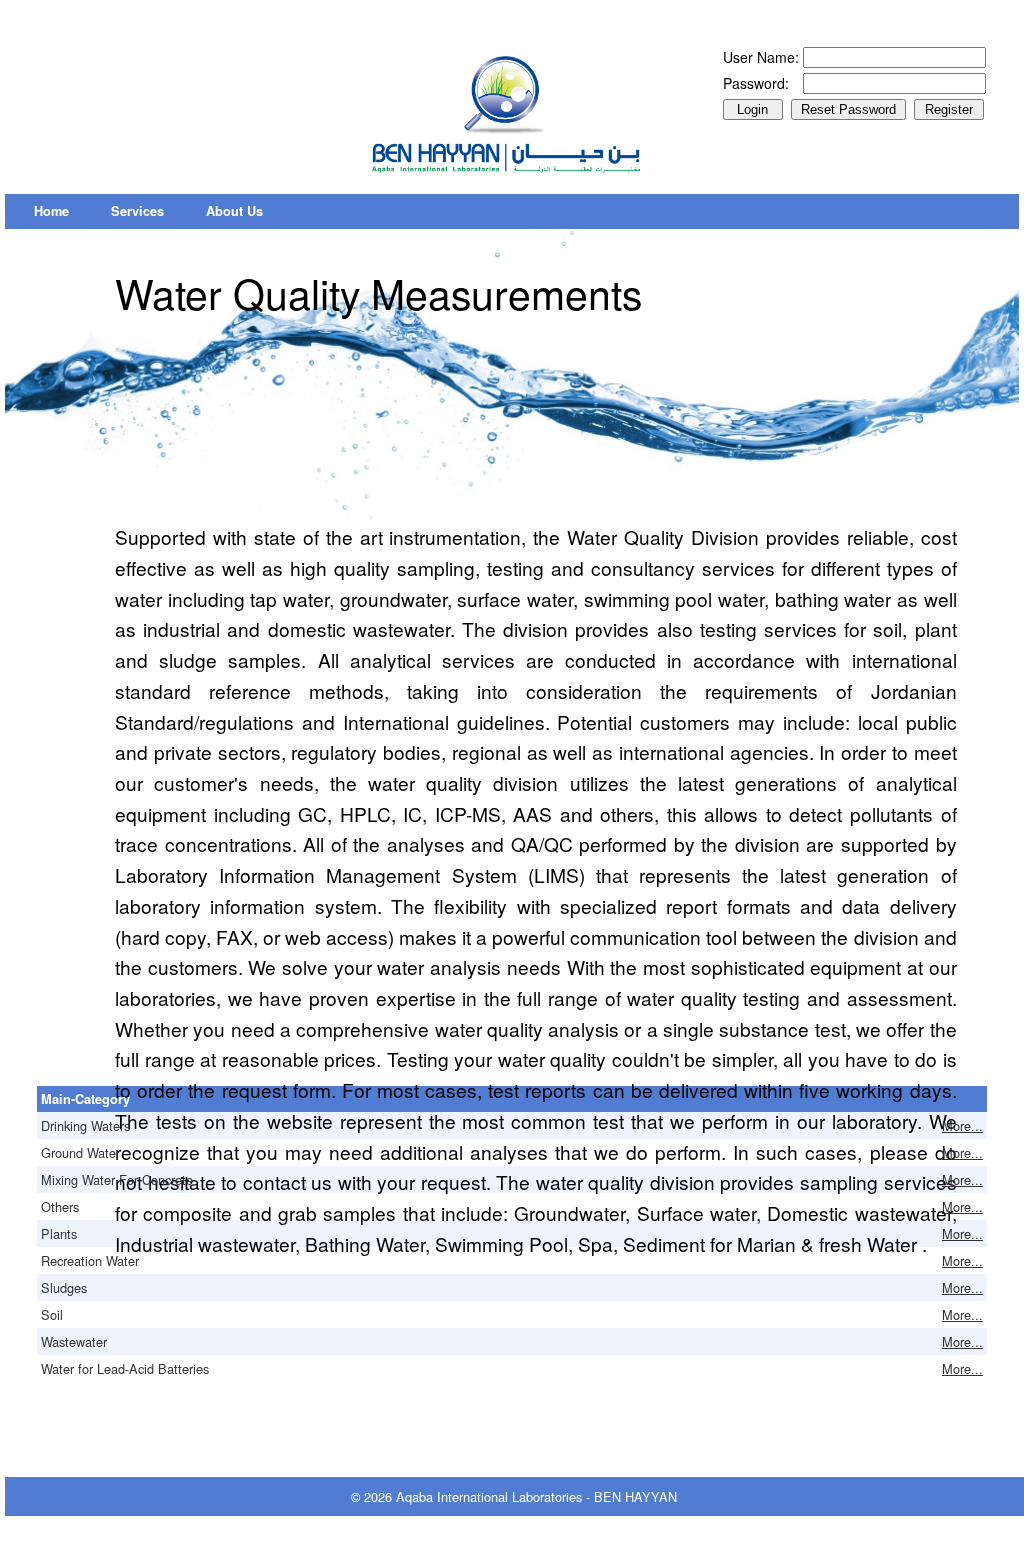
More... (962, 1125)
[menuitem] (51, 211)
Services (137, 211)
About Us (234, 211)
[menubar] (148, 211)
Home (51, 211)
